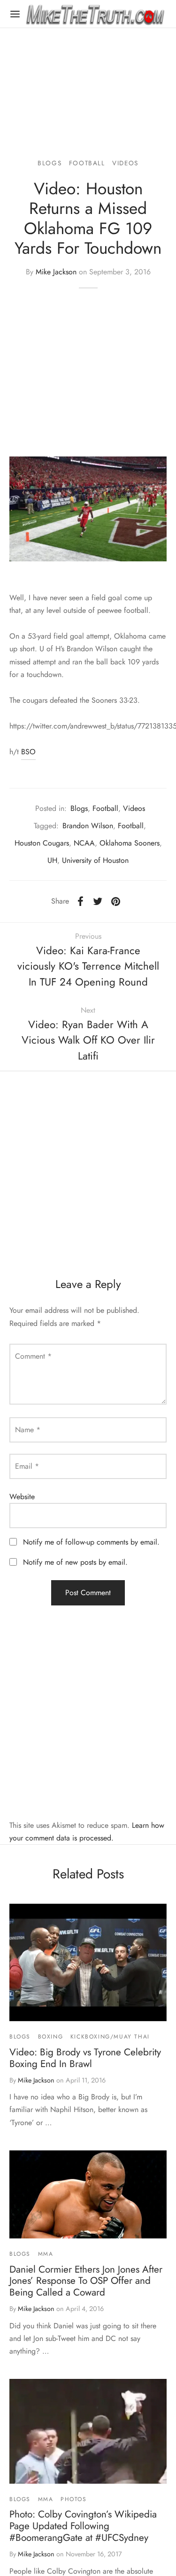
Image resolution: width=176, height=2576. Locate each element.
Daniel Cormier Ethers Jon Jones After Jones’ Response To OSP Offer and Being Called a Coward (86, 2281)
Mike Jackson (56, 272)
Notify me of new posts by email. (75, 1562)
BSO (28, 752)
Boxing (51, 2037)
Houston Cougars (42, 843)
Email (27, 1466)
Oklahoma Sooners (130, 843)
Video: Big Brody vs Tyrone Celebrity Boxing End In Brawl (85, 2058)
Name (28, 1430)
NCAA (84, 843)
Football (87, 163)
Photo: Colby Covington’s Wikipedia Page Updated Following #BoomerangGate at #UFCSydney (83, 2526)
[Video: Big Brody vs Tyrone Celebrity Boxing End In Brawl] (88, 1962)
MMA (46, 2254)
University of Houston (95, 860)
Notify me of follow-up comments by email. (91, 1542)
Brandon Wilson (88, 826)
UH (52, 860)
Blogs (50, 163)
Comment (33, 1356)
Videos (125, 163)
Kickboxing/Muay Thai (110, 2037)
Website (22, 1497)
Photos (74, 2499)
